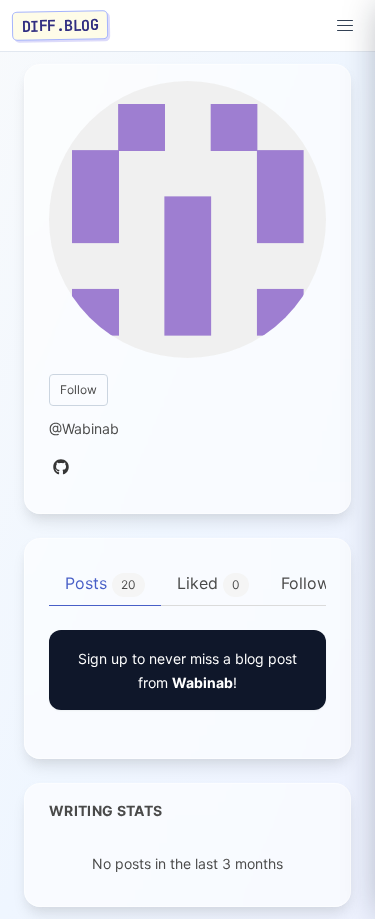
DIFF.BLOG (60, 25)
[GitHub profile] (61, 468)
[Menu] (345, 26)
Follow (78, 389)
